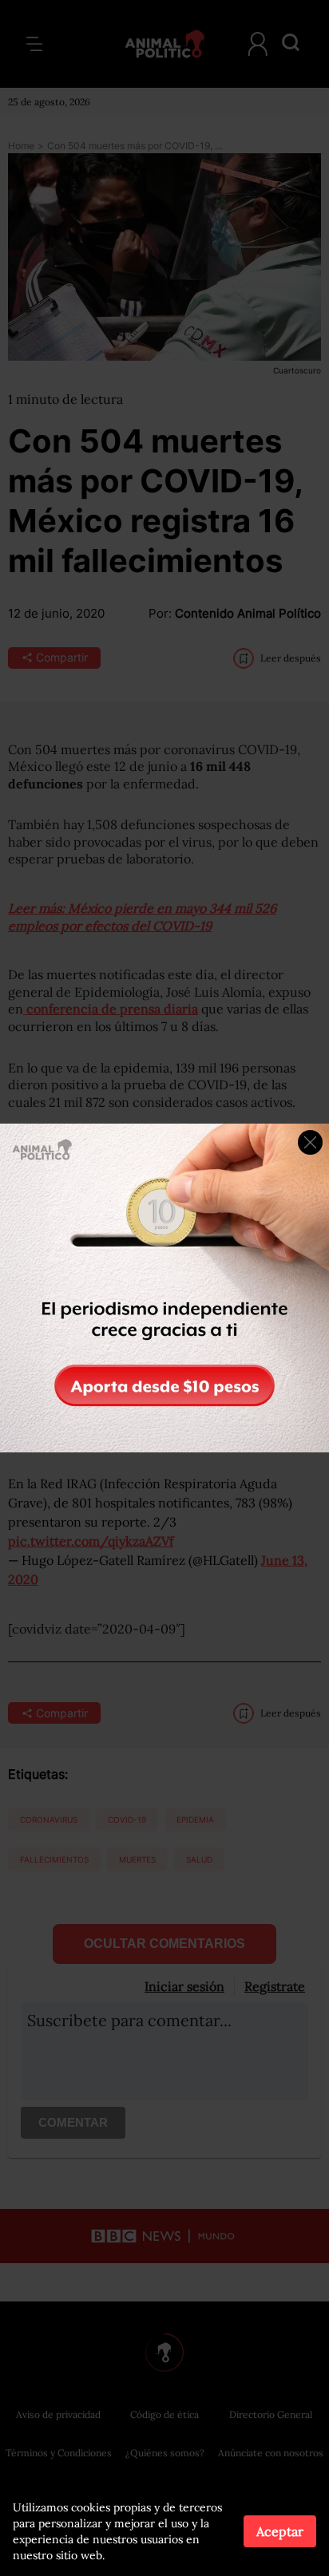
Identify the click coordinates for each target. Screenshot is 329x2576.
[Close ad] (310, 1142)
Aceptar (280, 2531)
